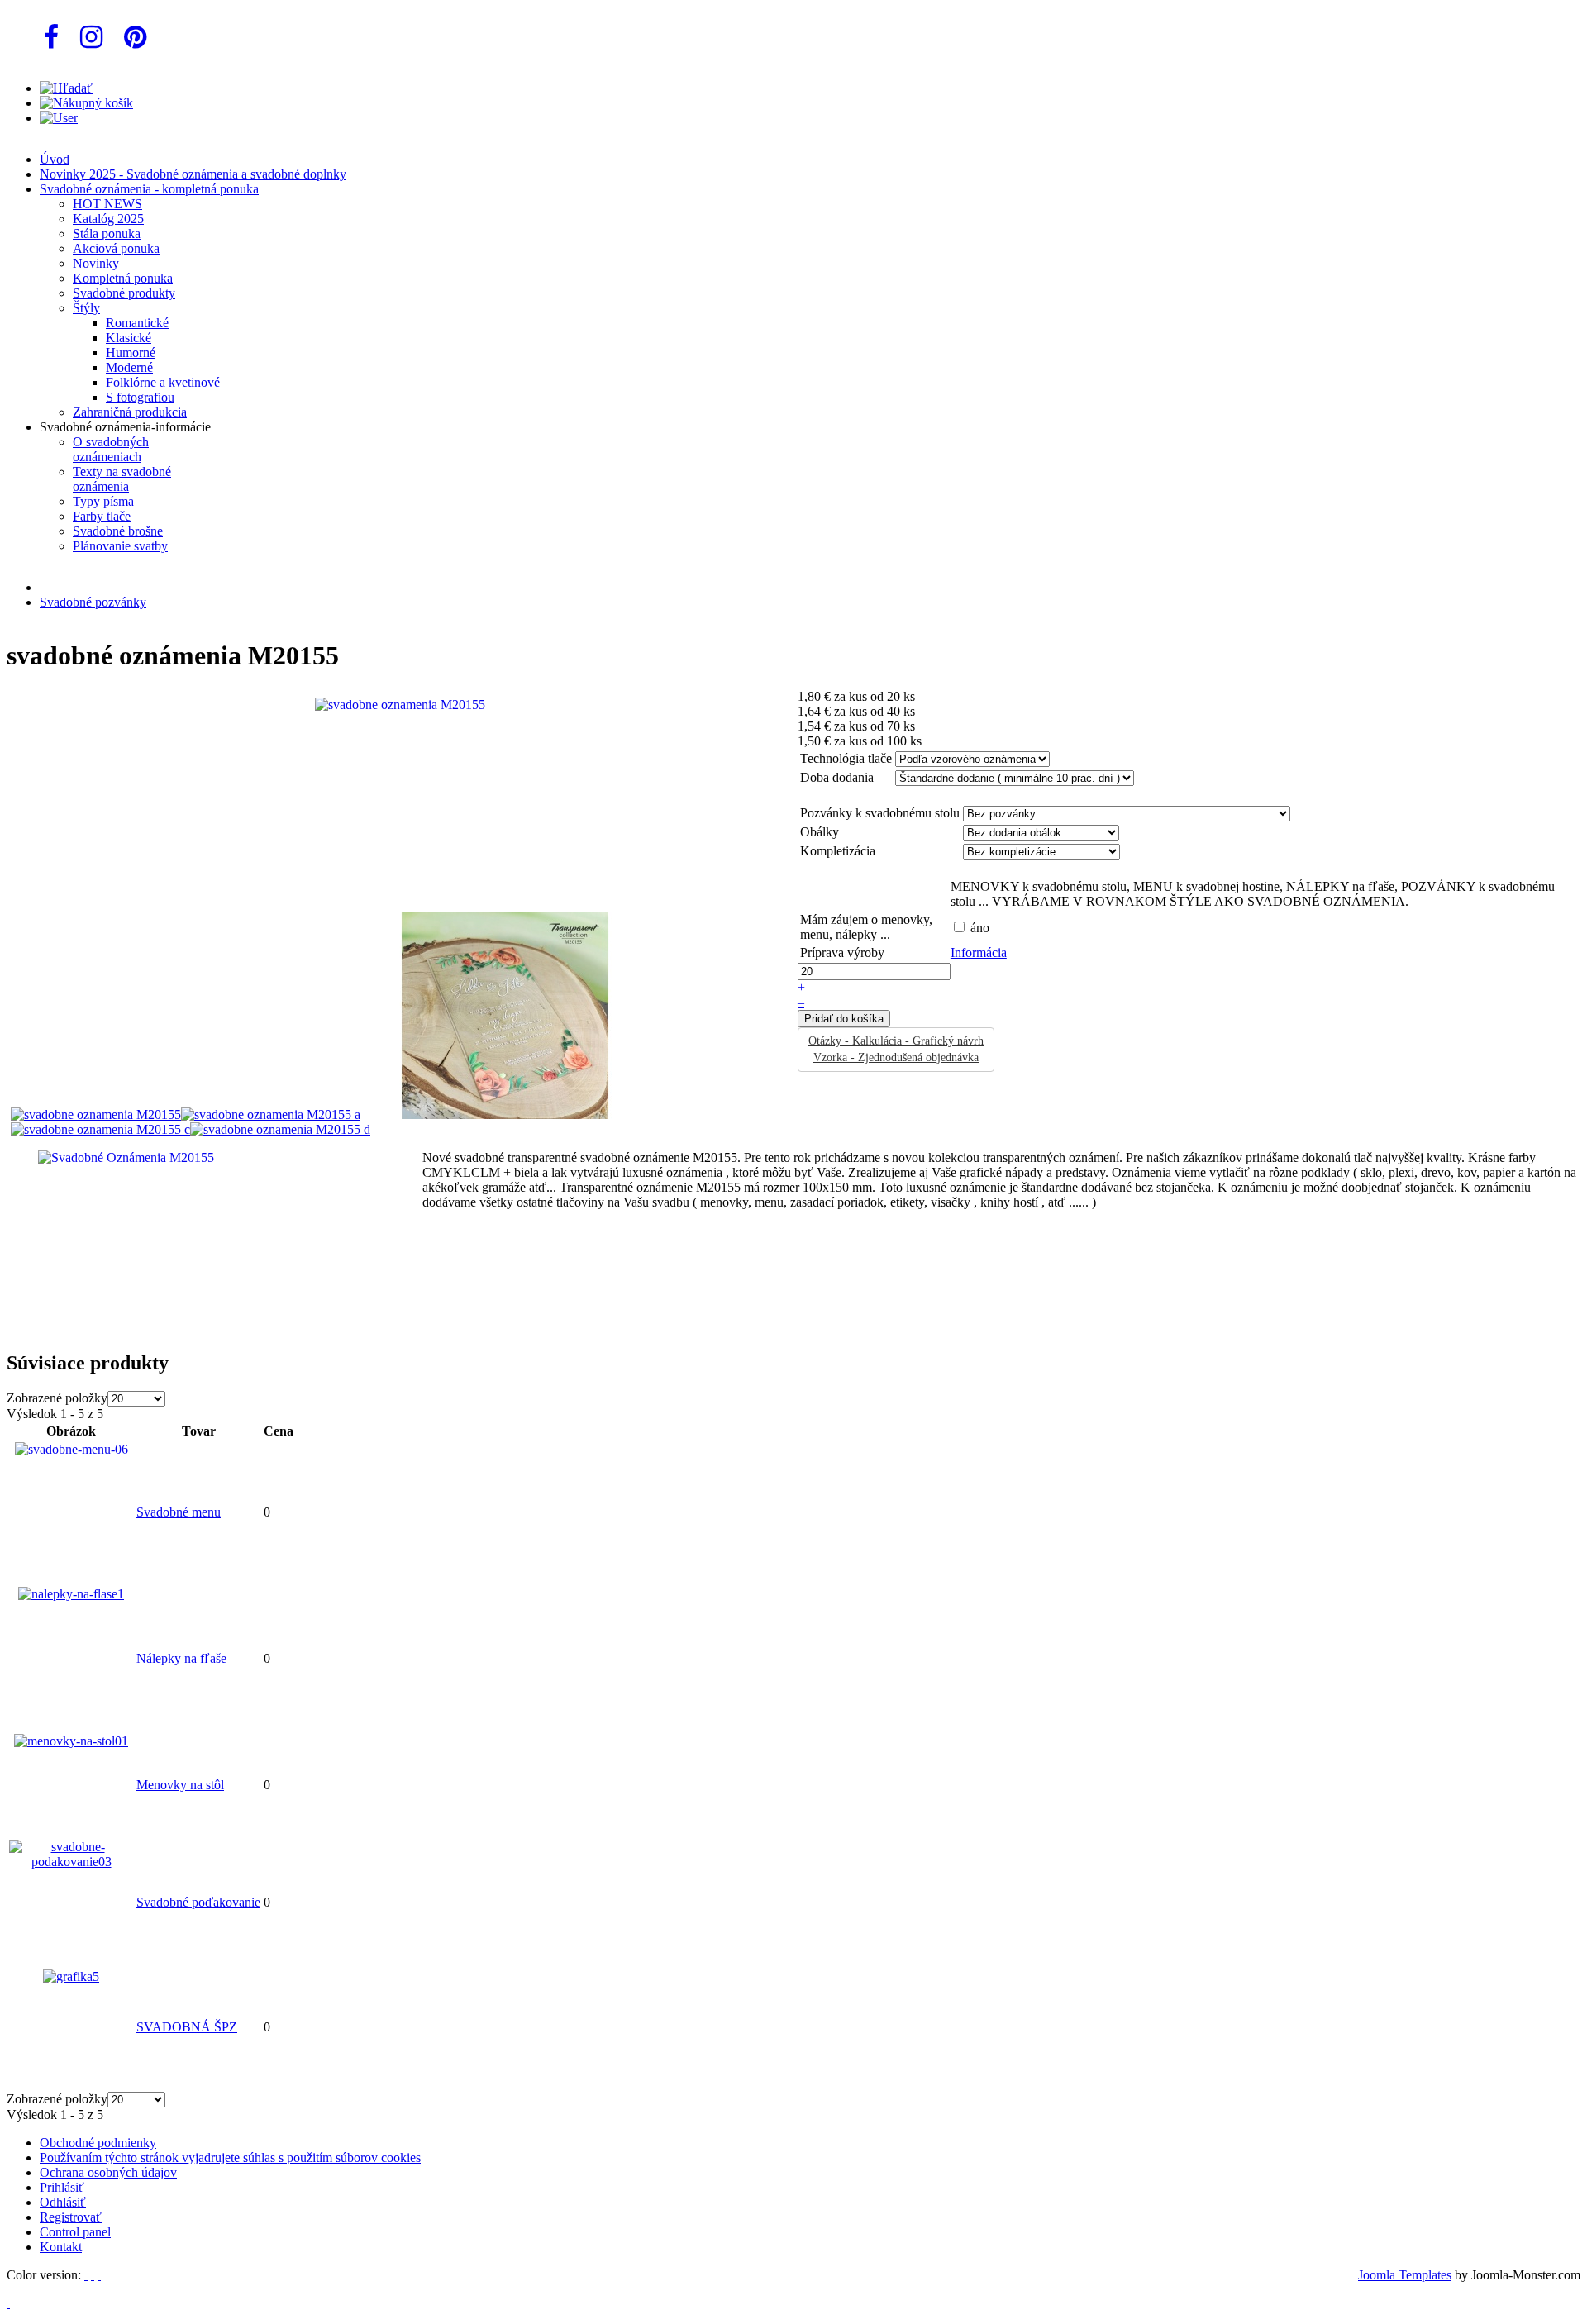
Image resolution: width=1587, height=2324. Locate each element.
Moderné (129, 367)
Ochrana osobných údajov (108, 2172)
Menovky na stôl (180, 1785)
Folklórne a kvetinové (163, 382)
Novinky (96, 263)
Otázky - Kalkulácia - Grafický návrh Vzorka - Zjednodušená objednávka (896, 1049)
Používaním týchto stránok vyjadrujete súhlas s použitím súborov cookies (230, 2157)
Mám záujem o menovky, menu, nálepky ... (866, 927)
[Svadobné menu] (71, 1449)
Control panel (75, 2232)
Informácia (979, 952)
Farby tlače (102, 516)
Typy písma (103, 501)
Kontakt (61, 2247)
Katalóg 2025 (108, 219)
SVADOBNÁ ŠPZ (187, 2027)
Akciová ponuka (116, 248)
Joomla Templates (1405, 2275)
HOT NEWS (107, 204)
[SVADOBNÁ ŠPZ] (71, 1976)
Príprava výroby (842, 952)
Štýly (86, 308)
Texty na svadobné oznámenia (122, 479)
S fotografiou (140, 397)
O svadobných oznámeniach (111, 449)
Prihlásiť (62, 2187)
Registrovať (71, 2217)
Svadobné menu (179, 1512)
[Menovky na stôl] (71, 1741)
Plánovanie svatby (120, 546)
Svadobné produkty (124, 293)
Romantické (137, 323)
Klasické (129, 338)
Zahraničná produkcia (130, 412)
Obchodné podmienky (98, 2143)
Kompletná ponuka (123, 278)
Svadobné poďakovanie (198, 1902)
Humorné (131, 352)
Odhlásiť (63, 2202)
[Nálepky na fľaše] (71, 1594)
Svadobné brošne (118, 531)
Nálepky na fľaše (181, 1658)
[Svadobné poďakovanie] (71, 1862)
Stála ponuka (107, 233)
